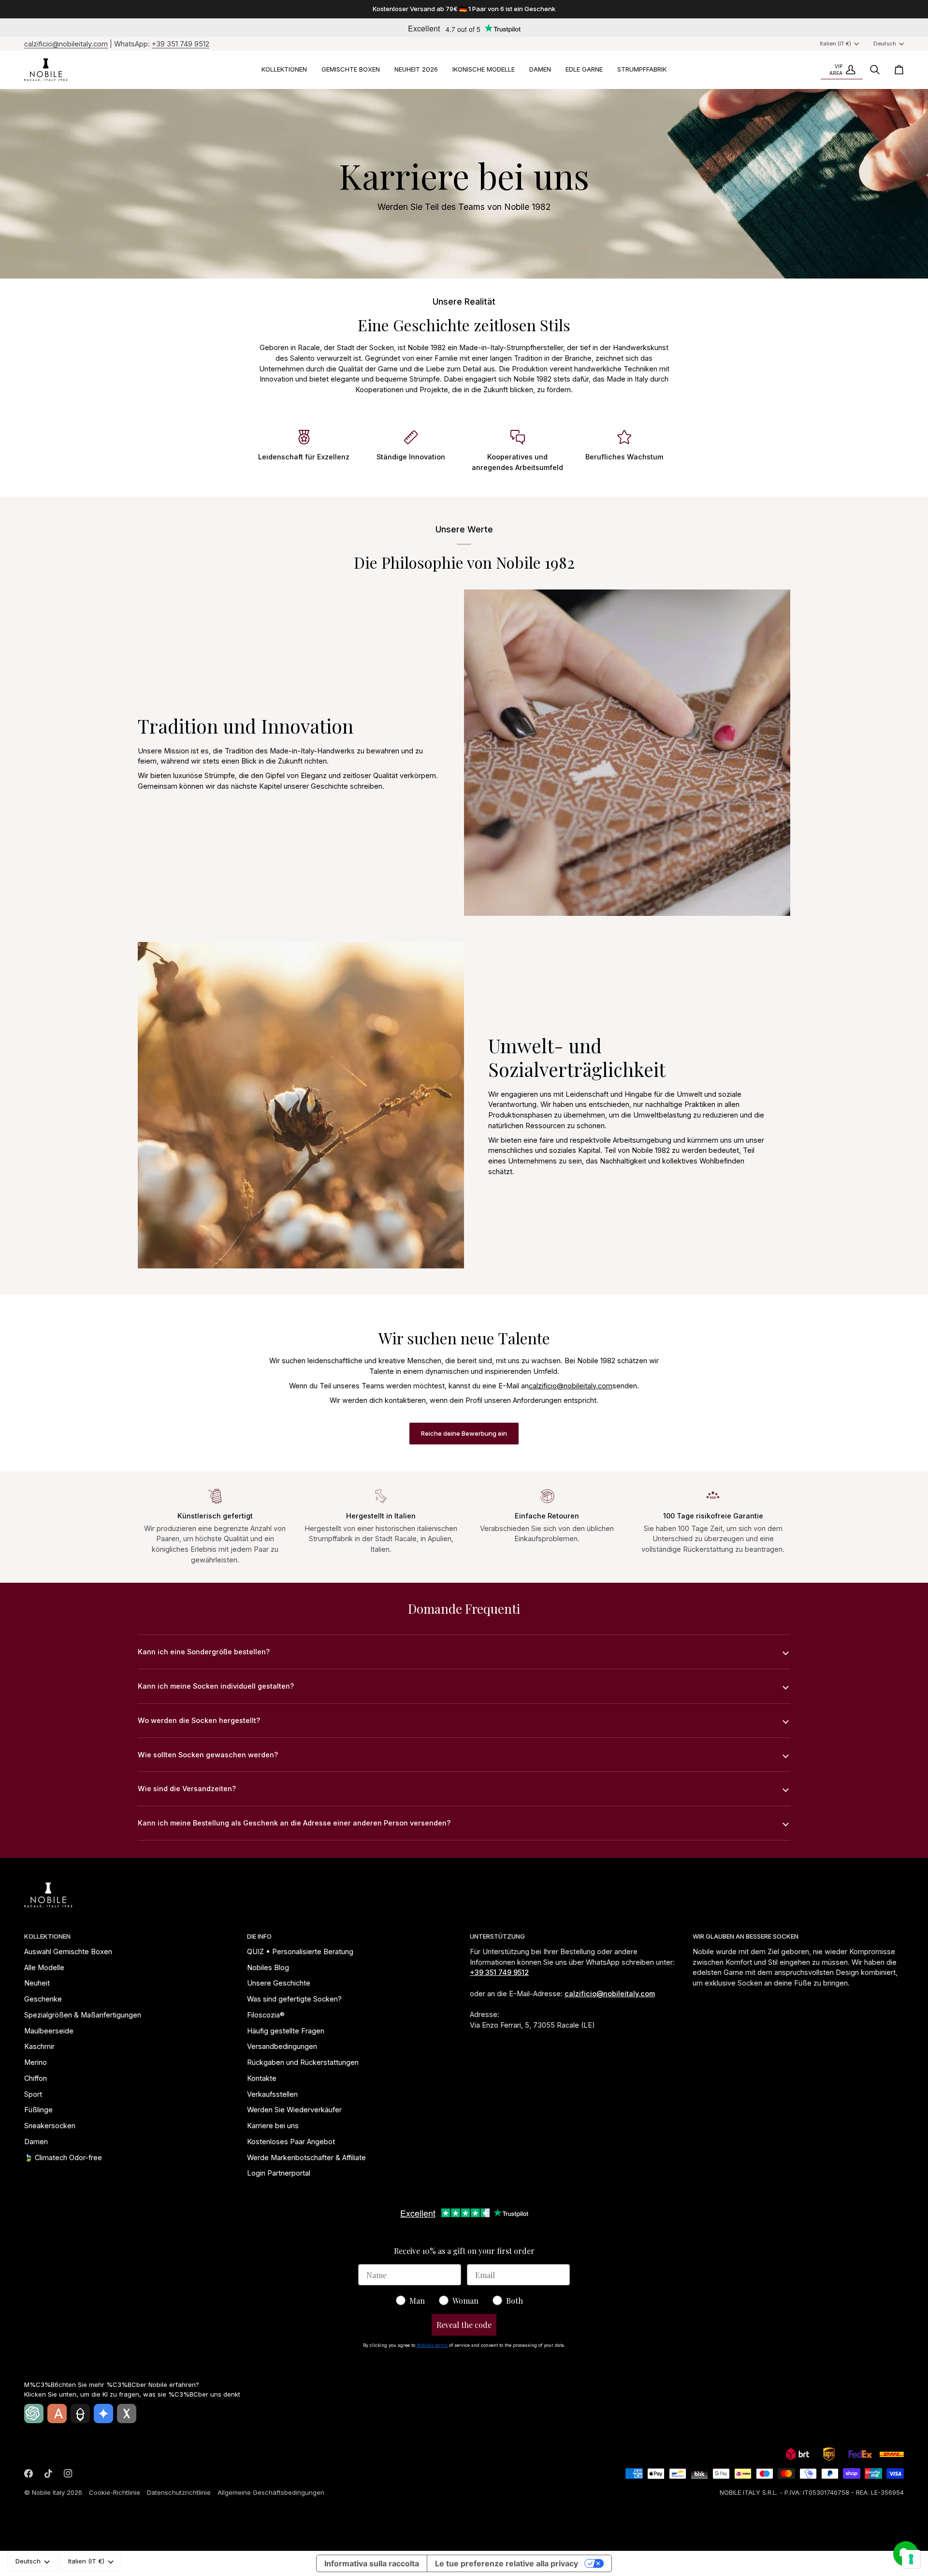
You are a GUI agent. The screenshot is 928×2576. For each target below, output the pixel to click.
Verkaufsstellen (272, 2094)
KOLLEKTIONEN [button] (47, 1936)
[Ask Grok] (127, 2414)
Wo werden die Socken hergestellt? (199, 1720)
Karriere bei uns (273, 2126)
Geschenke (43, 1999)
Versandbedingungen (282, 2046)
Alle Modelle (44, 1967)
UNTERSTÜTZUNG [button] (497, 1936)
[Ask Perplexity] (80, 2414)
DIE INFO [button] (259, 1936)
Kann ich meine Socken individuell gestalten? (216, 1686)
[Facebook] (29, 2473)
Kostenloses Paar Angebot (291, 2142)
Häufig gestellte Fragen (286, 2031)
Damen (36, 2142)
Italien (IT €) (835, 44)
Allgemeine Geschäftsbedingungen (271, 2492)
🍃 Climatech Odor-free (63, 2157)
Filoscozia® (266, 2015)
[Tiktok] (48, 2473)
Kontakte (262, 2078)
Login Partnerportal (279, 2173)
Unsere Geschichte (279, 1983)
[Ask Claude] (57, 2414)
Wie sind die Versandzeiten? (187, 1788)
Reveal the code (464, 2325)
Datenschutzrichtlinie (179, 2492)
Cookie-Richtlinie (115, 2492)
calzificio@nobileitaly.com (66, 44)
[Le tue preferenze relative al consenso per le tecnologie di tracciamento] (911, 2559)
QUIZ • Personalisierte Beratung (300, 1951)
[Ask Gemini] (103, 2414)
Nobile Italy (48, 2492)
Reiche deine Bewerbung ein (464, 1433)
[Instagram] (68, 2473)
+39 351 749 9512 (181, 44)
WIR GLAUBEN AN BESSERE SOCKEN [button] (746, 1936)
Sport (33, 2094)
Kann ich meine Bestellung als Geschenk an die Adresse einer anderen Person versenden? (294, 1823)
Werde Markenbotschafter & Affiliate (306, 2157)
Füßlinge (38, 2110)
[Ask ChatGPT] (34, 2414)
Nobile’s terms (433, 2345)
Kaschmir (39, 2046)
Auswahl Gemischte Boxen (68, 1951)
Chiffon (36, 2078)
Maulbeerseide (49, 2031)
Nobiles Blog (268, 1967)
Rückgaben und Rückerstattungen (303, 2062)
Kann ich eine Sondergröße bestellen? (204, 1652)
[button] (284, 70)
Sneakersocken (50, 2126)
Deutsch (885, 44)
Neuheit (37, 1983)
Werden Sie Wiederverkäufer (294, 2110)
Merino (36, 2062)
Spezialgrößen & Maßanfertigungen (83, 2015)
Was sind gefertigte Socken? (294, 1999)
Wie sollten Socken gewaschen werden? (208, 1755)
